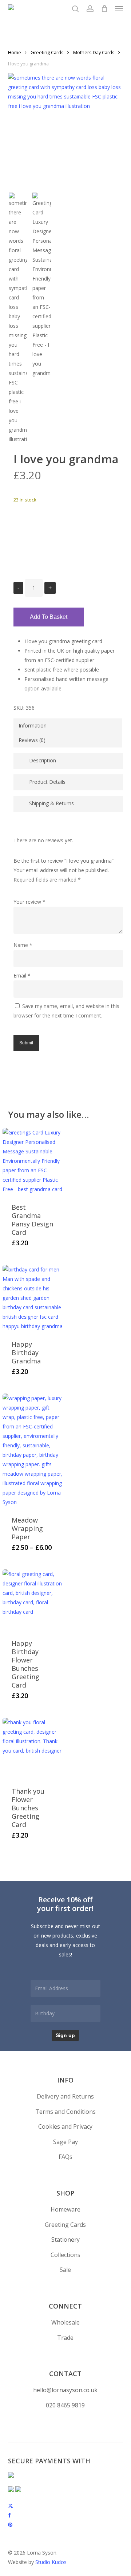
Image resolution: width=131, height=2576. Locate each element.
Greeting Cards (47, 52)
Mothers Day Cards (94, 52)
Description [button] (43, 760)
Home (15, 52)
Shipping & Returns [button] (51, 803)
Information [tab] (33, 725)
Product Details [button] (47, 782)
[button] (119, 9)
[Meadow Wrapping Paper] (33, 1450)
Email (22, 975)
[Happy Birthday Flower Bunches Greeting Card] (33, 1600)
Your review (29, 902)
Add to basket (49, 617)
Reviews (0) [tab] (32, 740)
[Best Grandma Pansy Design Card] (33, 1161)
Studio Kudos (51, 2562)
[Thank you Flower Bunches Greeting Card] (33, 1748)
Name (23, 945)
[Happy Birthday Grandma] (33, 1298)
